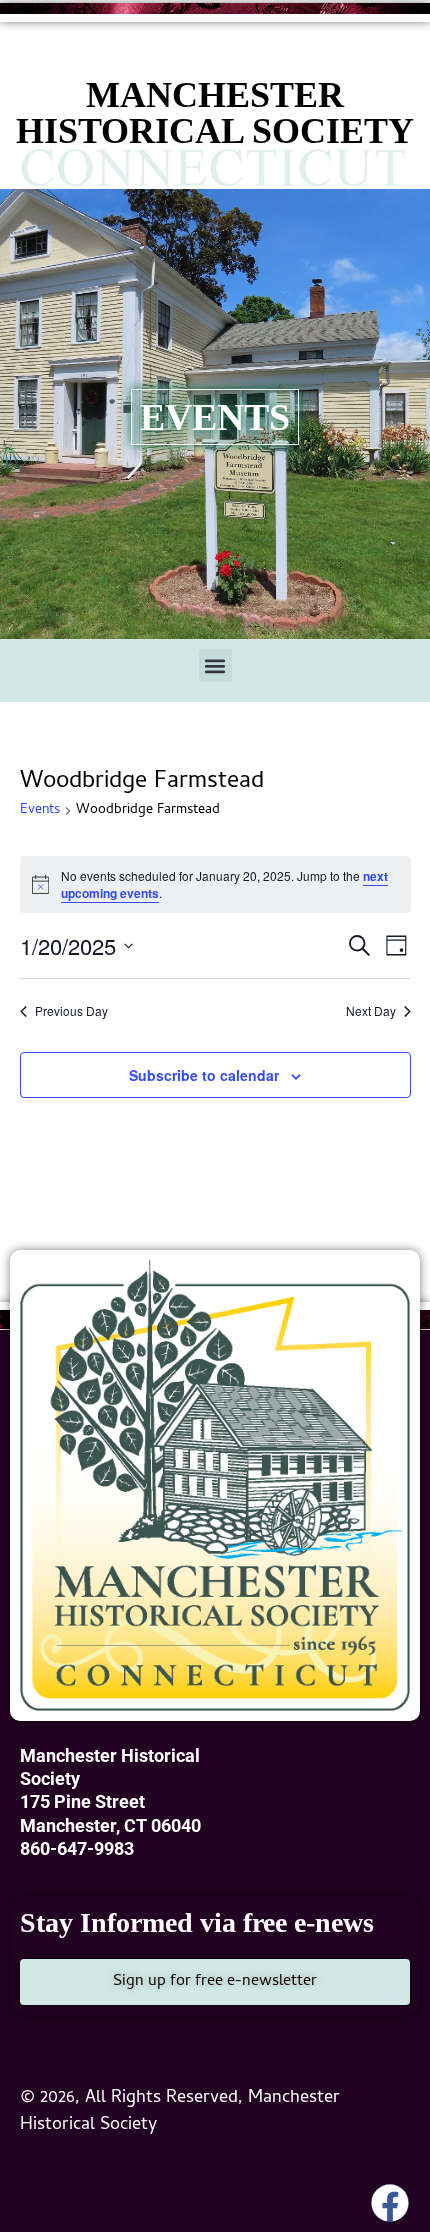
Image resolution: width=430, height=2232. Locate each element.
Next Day (371, 1011)
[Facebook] (390, 2203)
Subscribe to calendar (204, 1075)
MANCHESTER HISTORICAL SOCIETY (215, 113)
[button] (215, 665)
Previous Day (71, 1011)
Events (40, 811)
